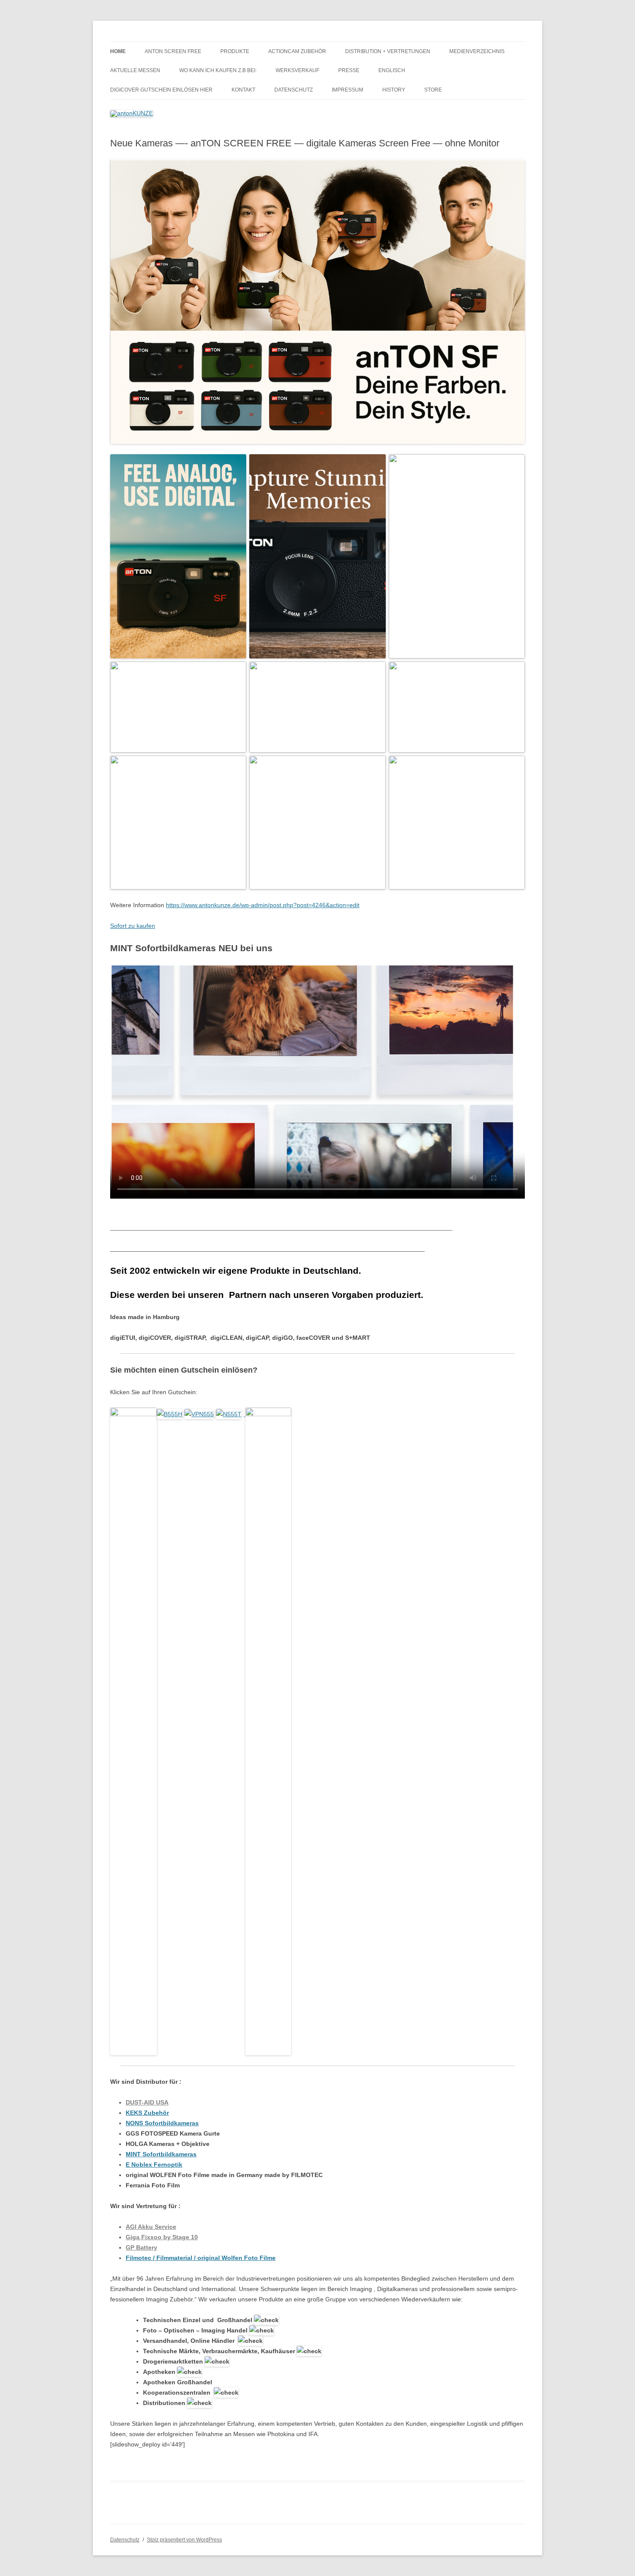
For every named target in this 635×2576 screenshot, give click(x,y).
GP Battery (141, 2247)
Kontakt (243, 90)
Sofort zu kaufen (133, 926)
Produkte (235, 51)
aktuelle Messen (135, 70)
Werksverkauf (297, 70)
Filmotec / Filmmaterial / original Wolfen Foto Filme (201, 2258)
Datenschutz (294, 90)
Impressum (348, 90)
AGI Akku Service (151, 2227)
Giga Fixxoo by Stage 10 (162, 2237)
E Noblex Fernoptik (154, 2165)
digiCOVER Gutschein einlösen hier (161, 90)
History (394, 90)
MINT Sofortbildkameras (161, 2154)
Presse (349, 70)
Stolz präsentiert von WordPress (184, 2540)
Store (433, 90)
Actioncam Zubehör (297, 51)
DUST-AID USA (147, 2102)
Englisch (392, 70)
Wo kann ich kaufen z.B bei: (218, 70)
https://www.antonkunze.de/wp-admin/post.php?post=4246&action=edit (263, 905)
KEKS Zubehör (147, 2113)
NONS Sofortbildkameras (162, 2123)
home (118, 51)
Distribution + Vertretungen (388, 51)
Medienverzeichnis (477, 51)
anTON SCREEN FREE (173, 51)
